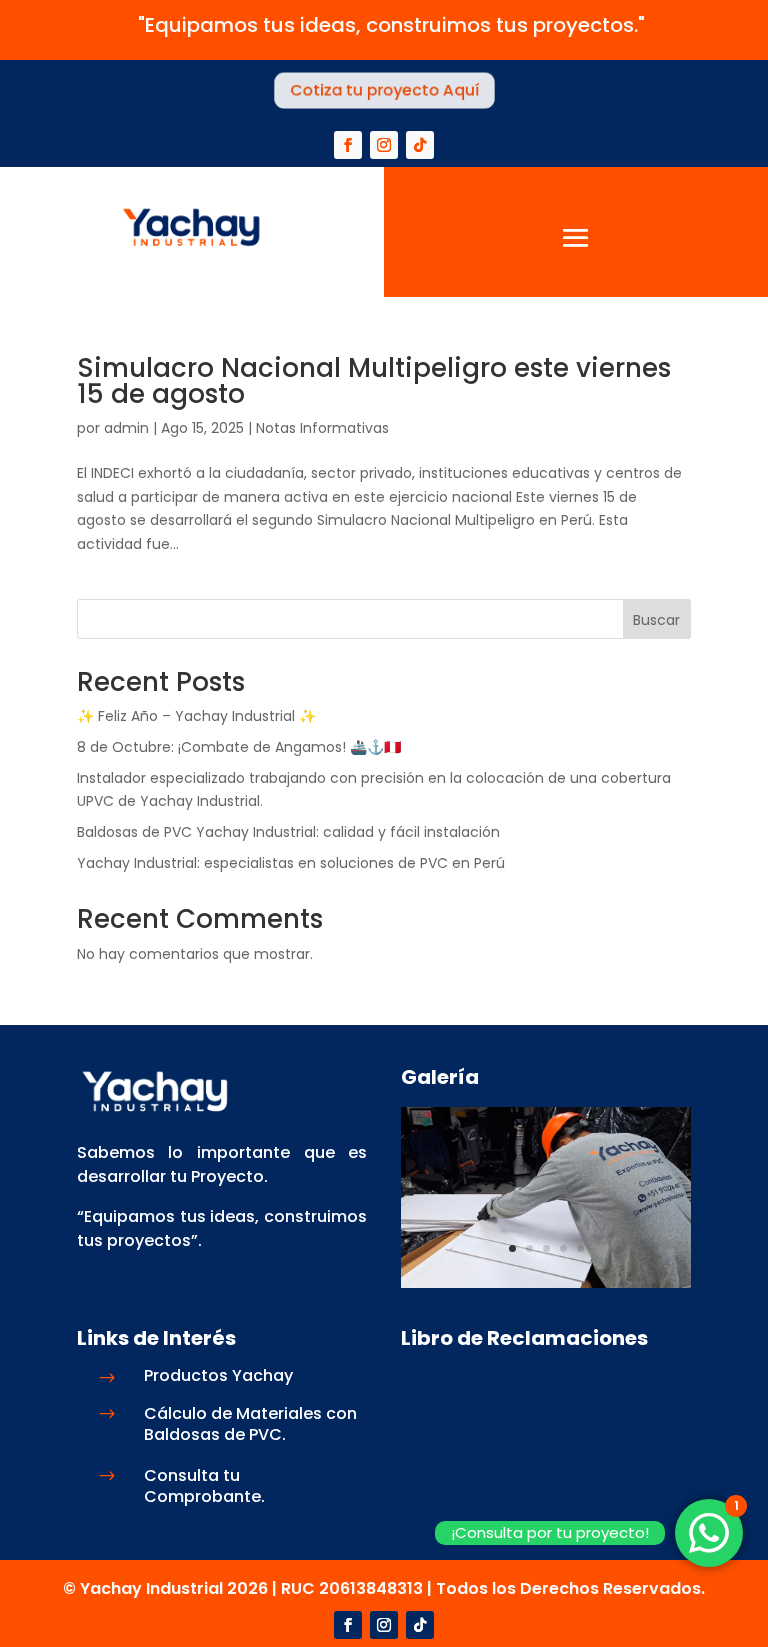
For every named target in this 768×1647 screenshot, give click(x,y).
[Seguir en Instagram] (384, 145)
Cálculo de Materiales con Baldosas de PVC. (250, 1424)
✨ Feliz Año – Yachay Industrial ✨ (196, 716)
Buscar (656, 620)
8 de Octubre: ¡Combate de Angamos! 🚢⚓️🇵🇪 (239, 747)
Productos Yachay (218, 1375)
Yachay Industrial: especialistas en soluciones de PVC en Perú (291, 863)
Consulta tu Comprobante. (204, 1486)
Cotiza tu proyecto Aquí (384, 90)
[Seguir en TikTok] (420, 145)
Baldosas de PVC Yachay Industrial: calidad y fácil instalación (288, 832)
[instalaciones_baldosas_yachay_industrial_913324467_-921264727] (546, 1283)
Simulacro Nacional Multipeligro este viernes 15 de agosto (374, 381)
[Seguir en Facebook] (348, 145)
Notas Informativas (322, 428)
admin (126, 428)
